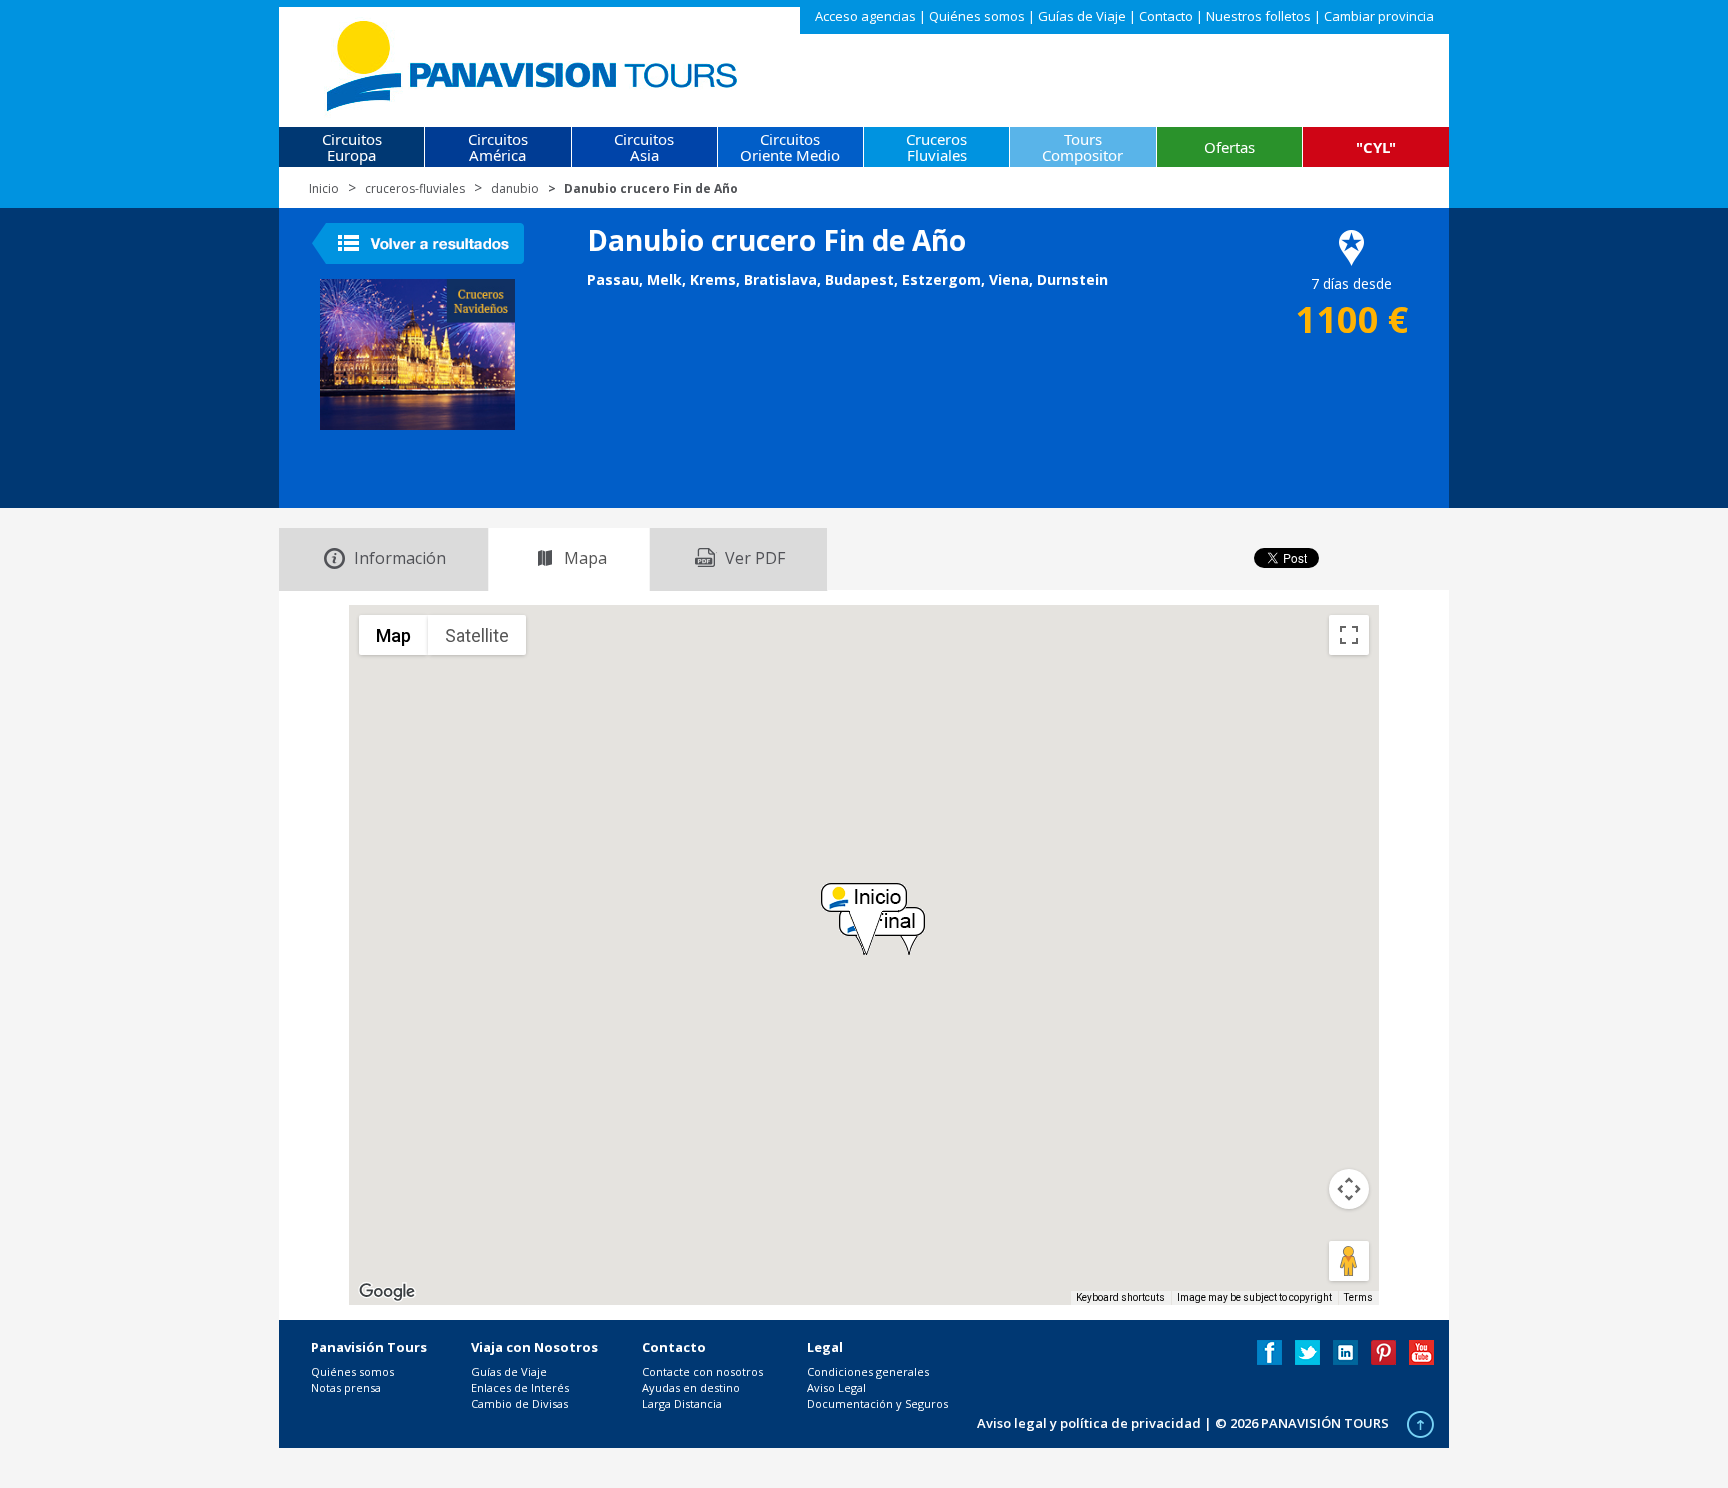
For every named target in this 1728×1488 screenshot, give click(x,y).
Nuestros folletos (1258, 16)
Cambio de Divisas (519, 1403)
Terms (1358, 1297)
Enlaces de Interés (520, 1387)
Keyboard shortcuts (1120, 1297)
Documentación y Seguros (877, 1403)
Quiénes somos (977, 16)
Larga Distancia (682, 1403)
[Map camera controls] (1349, 1189)
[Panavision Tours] (533, 61)
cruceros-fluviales (415, 188)
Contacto (1166, 16)
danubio (515, 188)
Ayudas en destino (691, 1387)
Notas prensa (346, 1387)
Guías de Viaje (1082, 16)
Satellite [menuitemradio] (477, 635)
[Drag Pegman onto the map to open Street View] (1349, 1261)
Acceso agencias (865, 16)
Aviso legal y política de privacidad (1089, 1423)
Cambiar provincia (1379, 16)
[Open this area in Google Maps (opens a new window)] (387, 1292)
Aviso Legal (836, 1387)
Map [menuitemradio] (393, 635)
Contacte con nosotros (702, 1371)
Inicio (324, 188)
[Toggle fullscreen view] (1349, 635)
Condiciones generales (868, 1371)
